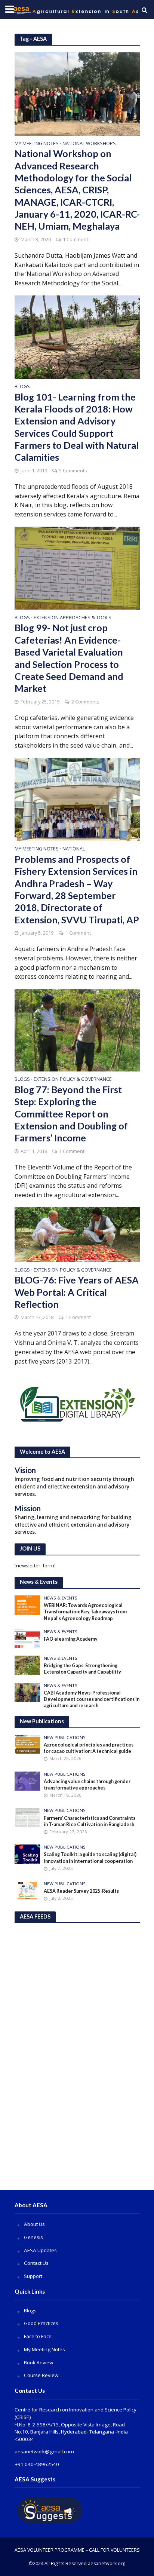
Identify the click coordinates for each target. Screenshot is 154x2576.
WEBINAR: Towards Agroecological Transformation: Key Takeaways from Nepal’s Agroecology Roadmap (85, 1612)
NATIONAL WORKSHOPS (89, 144)
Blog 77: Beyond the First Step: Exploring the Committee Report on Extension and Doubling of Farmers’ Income (71, 1114)
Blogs (22, 387)
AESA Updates (40, 2250)
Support (33, 2276)
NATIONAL (74, 849)
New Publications (65, 1738)
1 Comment (76, 240)
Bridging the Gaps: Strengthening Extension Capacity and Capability (82, 1669)
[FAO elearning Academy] (27, 1638)
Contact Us (36, 2263)
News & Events (61, 1598)
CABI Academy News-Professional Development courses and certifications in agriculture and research (92, 1699)
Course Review (41, 2375)
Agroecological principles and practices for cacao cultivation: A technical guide (89, 1748)
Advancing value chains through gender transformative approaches (87, 1785)
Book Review (38, 2362)
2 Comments (85, 702)
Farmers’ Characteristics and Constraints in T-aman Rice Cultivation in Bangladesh (90, 1821)
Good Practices (41, 2323)
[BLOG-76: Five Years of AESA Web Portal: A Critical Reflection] (77, 1234)
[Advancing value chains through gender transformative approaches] (27, 1781)
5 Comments (73, 471)
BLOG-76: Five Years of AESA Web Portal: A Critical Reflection (77, 1292)
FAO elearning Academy (71, 1639)
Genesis (33, 2237)
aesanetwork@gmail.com (44, 2451)
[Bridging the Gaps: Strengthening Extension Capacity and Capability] (27, 1665)
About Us (34, 2224)
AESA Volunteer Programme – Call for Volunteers (77, 2550)
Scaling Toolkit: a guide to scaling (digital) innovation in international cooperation (90, 1858)
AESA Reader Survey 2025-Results (81, 1891)
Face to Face (38, 2336)
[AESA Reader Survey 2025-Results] (27, 1890)
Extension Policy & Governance (73, 1080)
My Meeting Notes (37, 144)
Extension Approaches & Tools (73, 618)
